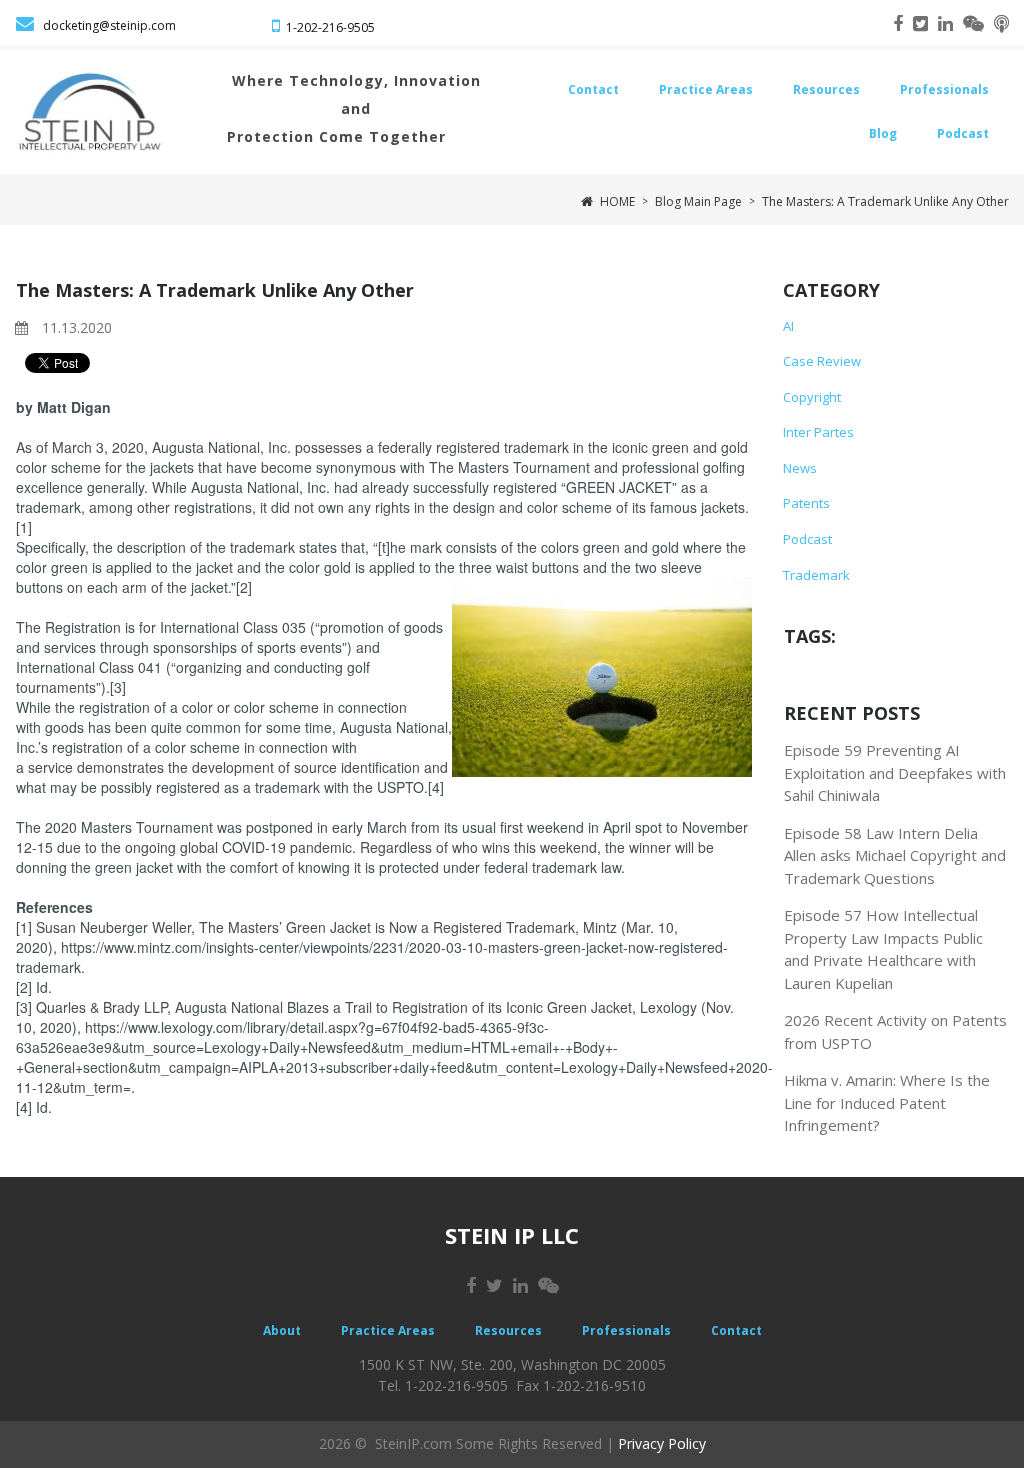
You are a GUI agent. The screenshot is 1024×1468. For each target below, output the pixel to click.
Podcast (963, 133)
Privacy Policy (662, 1443)
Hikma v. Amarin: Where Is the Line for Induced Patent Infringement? (887, 1102)
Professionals (944, 89)
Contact (593, 89)
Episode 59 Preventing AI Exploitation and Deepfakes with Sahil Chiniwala (895, 772)
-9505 (359, 27)
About (282, 1330)
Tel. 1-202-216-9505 (443, 1385)
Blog (883, 133)
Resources (826, 89)
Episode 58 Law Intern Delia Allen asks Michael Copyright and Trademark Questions (895, 855)
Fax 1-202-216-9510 (581, 1385)
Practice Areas (706, 89)
